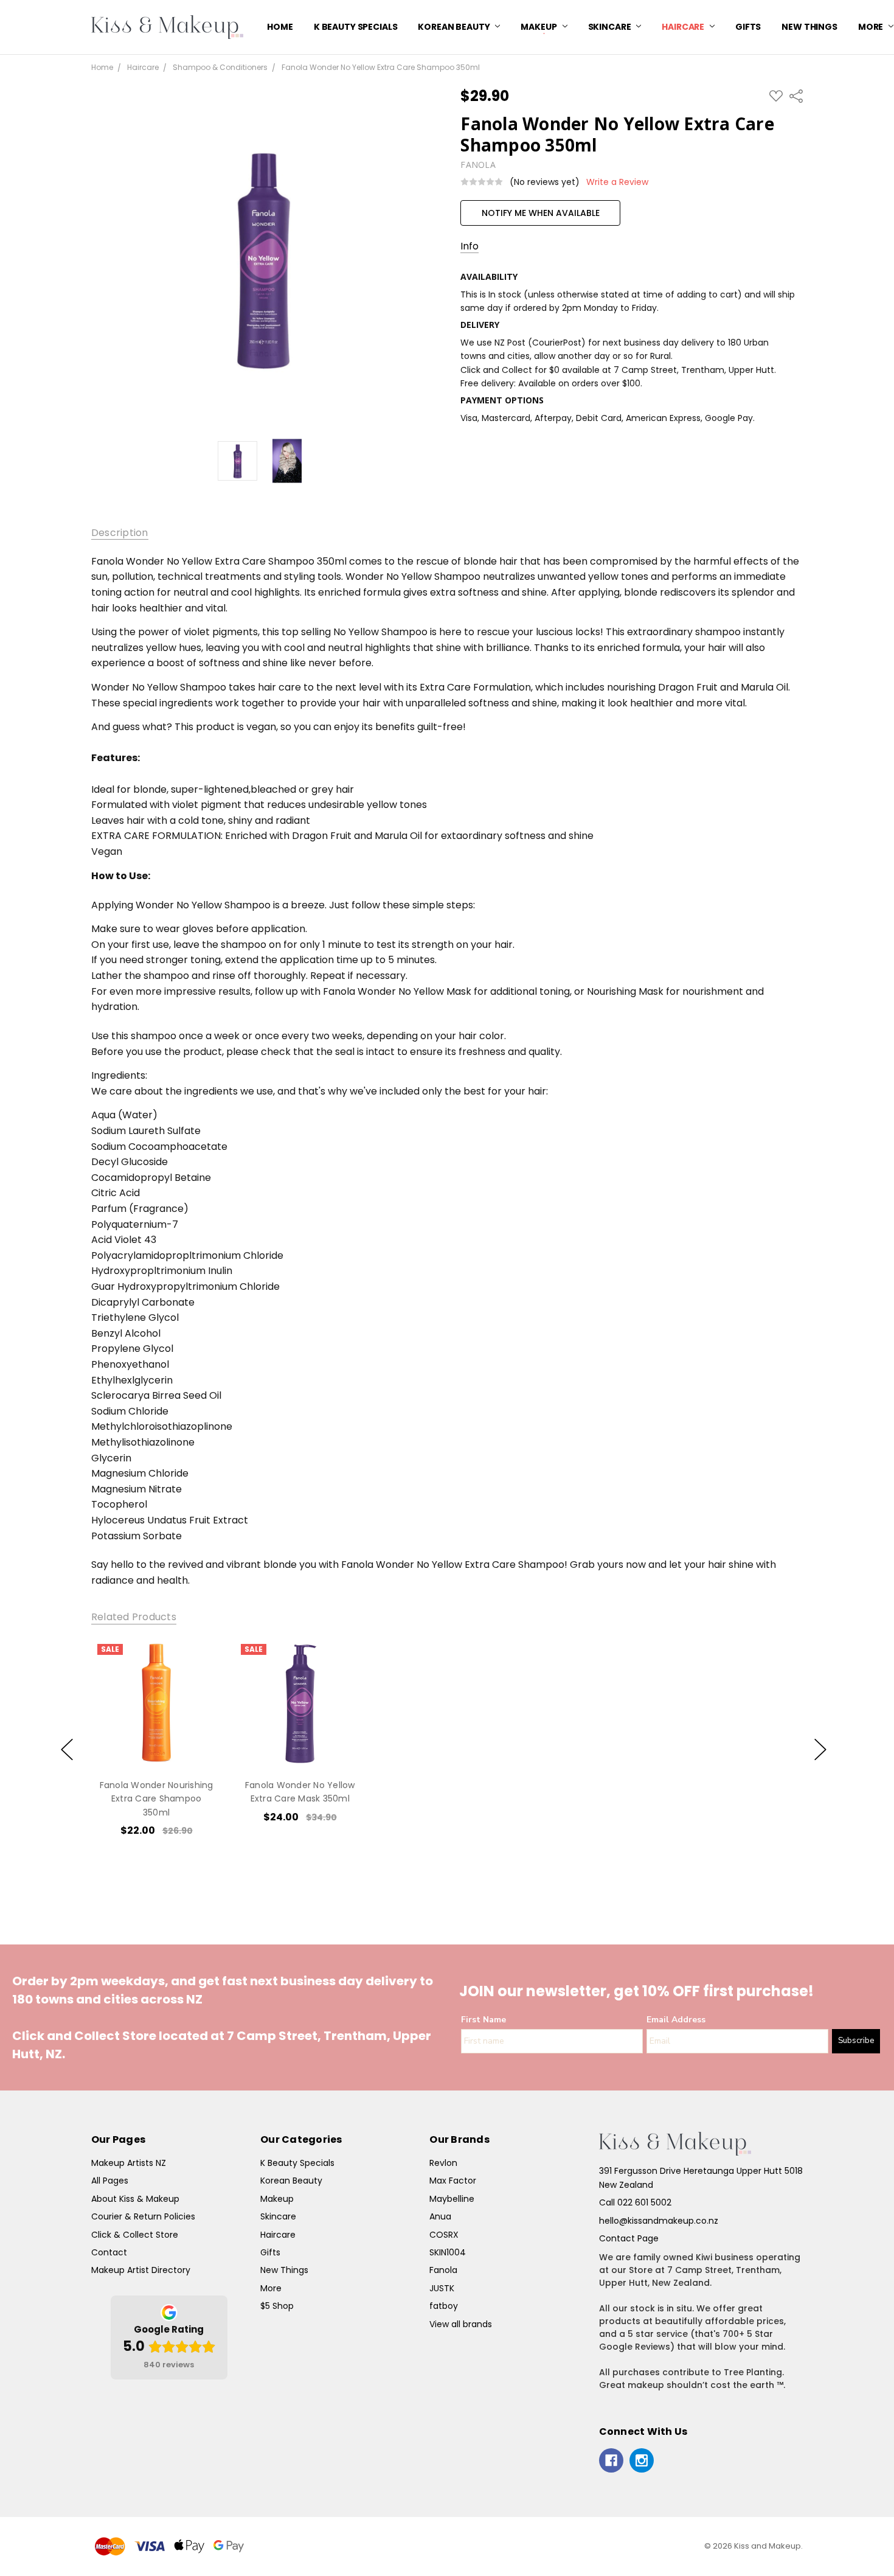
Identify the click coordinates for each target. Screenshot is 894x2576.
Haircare (684, 27)
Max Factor (453, 2181)
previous (67, 1749)
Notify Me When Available (541, 213)
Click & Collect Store (135, 2235)
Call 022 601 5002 (635, 2202)
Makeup (539, 27)
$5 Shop (277, 2306)
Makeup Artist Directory (141, 2270)
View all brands (461, 2324)
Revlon (443, 2163)
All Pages (110, 2181)
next (820, 1749)
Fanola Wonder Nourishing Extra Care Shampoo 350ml (156, 1799)
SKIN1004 (448, 2252)
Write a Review (617, 182)
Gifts (748, 27)
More (271, 2288)
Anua (440, 2216)
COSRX (444, 2235)
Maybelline (452, 2199)
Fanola (443, 2270)
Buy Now (156, 1743)
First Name (483, 2020)
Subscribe (856, 2041)
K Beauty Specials (356, 27)
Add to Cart (156, 1716)
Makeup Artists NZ (129, 2163)
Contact (109, 2252)
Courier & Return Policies (143, 2216)
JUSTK (442, 2288)
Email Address (676, 2020)
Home (280, 27)
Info (470, 246)
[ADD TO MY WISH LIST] (199, 1679)
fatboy (444, 2306)
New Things (809, 27)
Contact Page (629, 2238)
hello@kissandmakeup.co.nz (659, 2221)
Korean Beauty (455, 27)
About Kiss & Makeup (135, 2199)
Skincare (611, 27)
